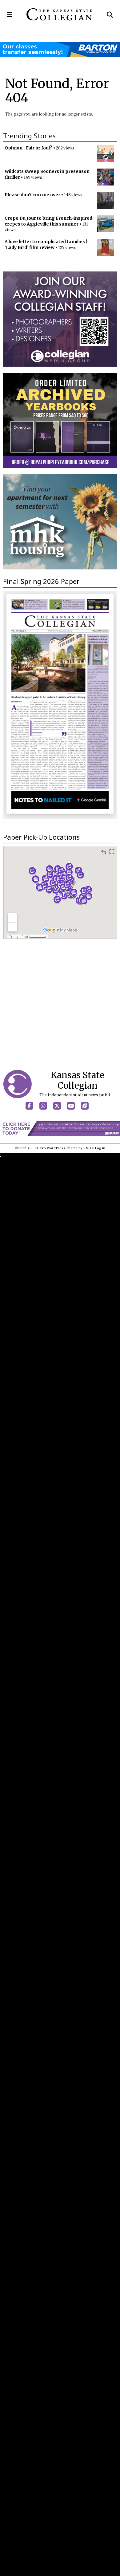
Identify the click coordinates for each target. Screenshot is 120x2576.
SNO (87, 1148)
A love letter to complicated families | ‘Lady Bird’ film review (46, 245)
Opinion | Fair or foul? (28, 148)
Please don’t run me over (32, 195)
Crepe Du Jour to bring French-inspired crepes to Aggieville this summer (48, 221)
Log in (100, 1148)
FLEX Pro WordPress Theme (54, 1148)
